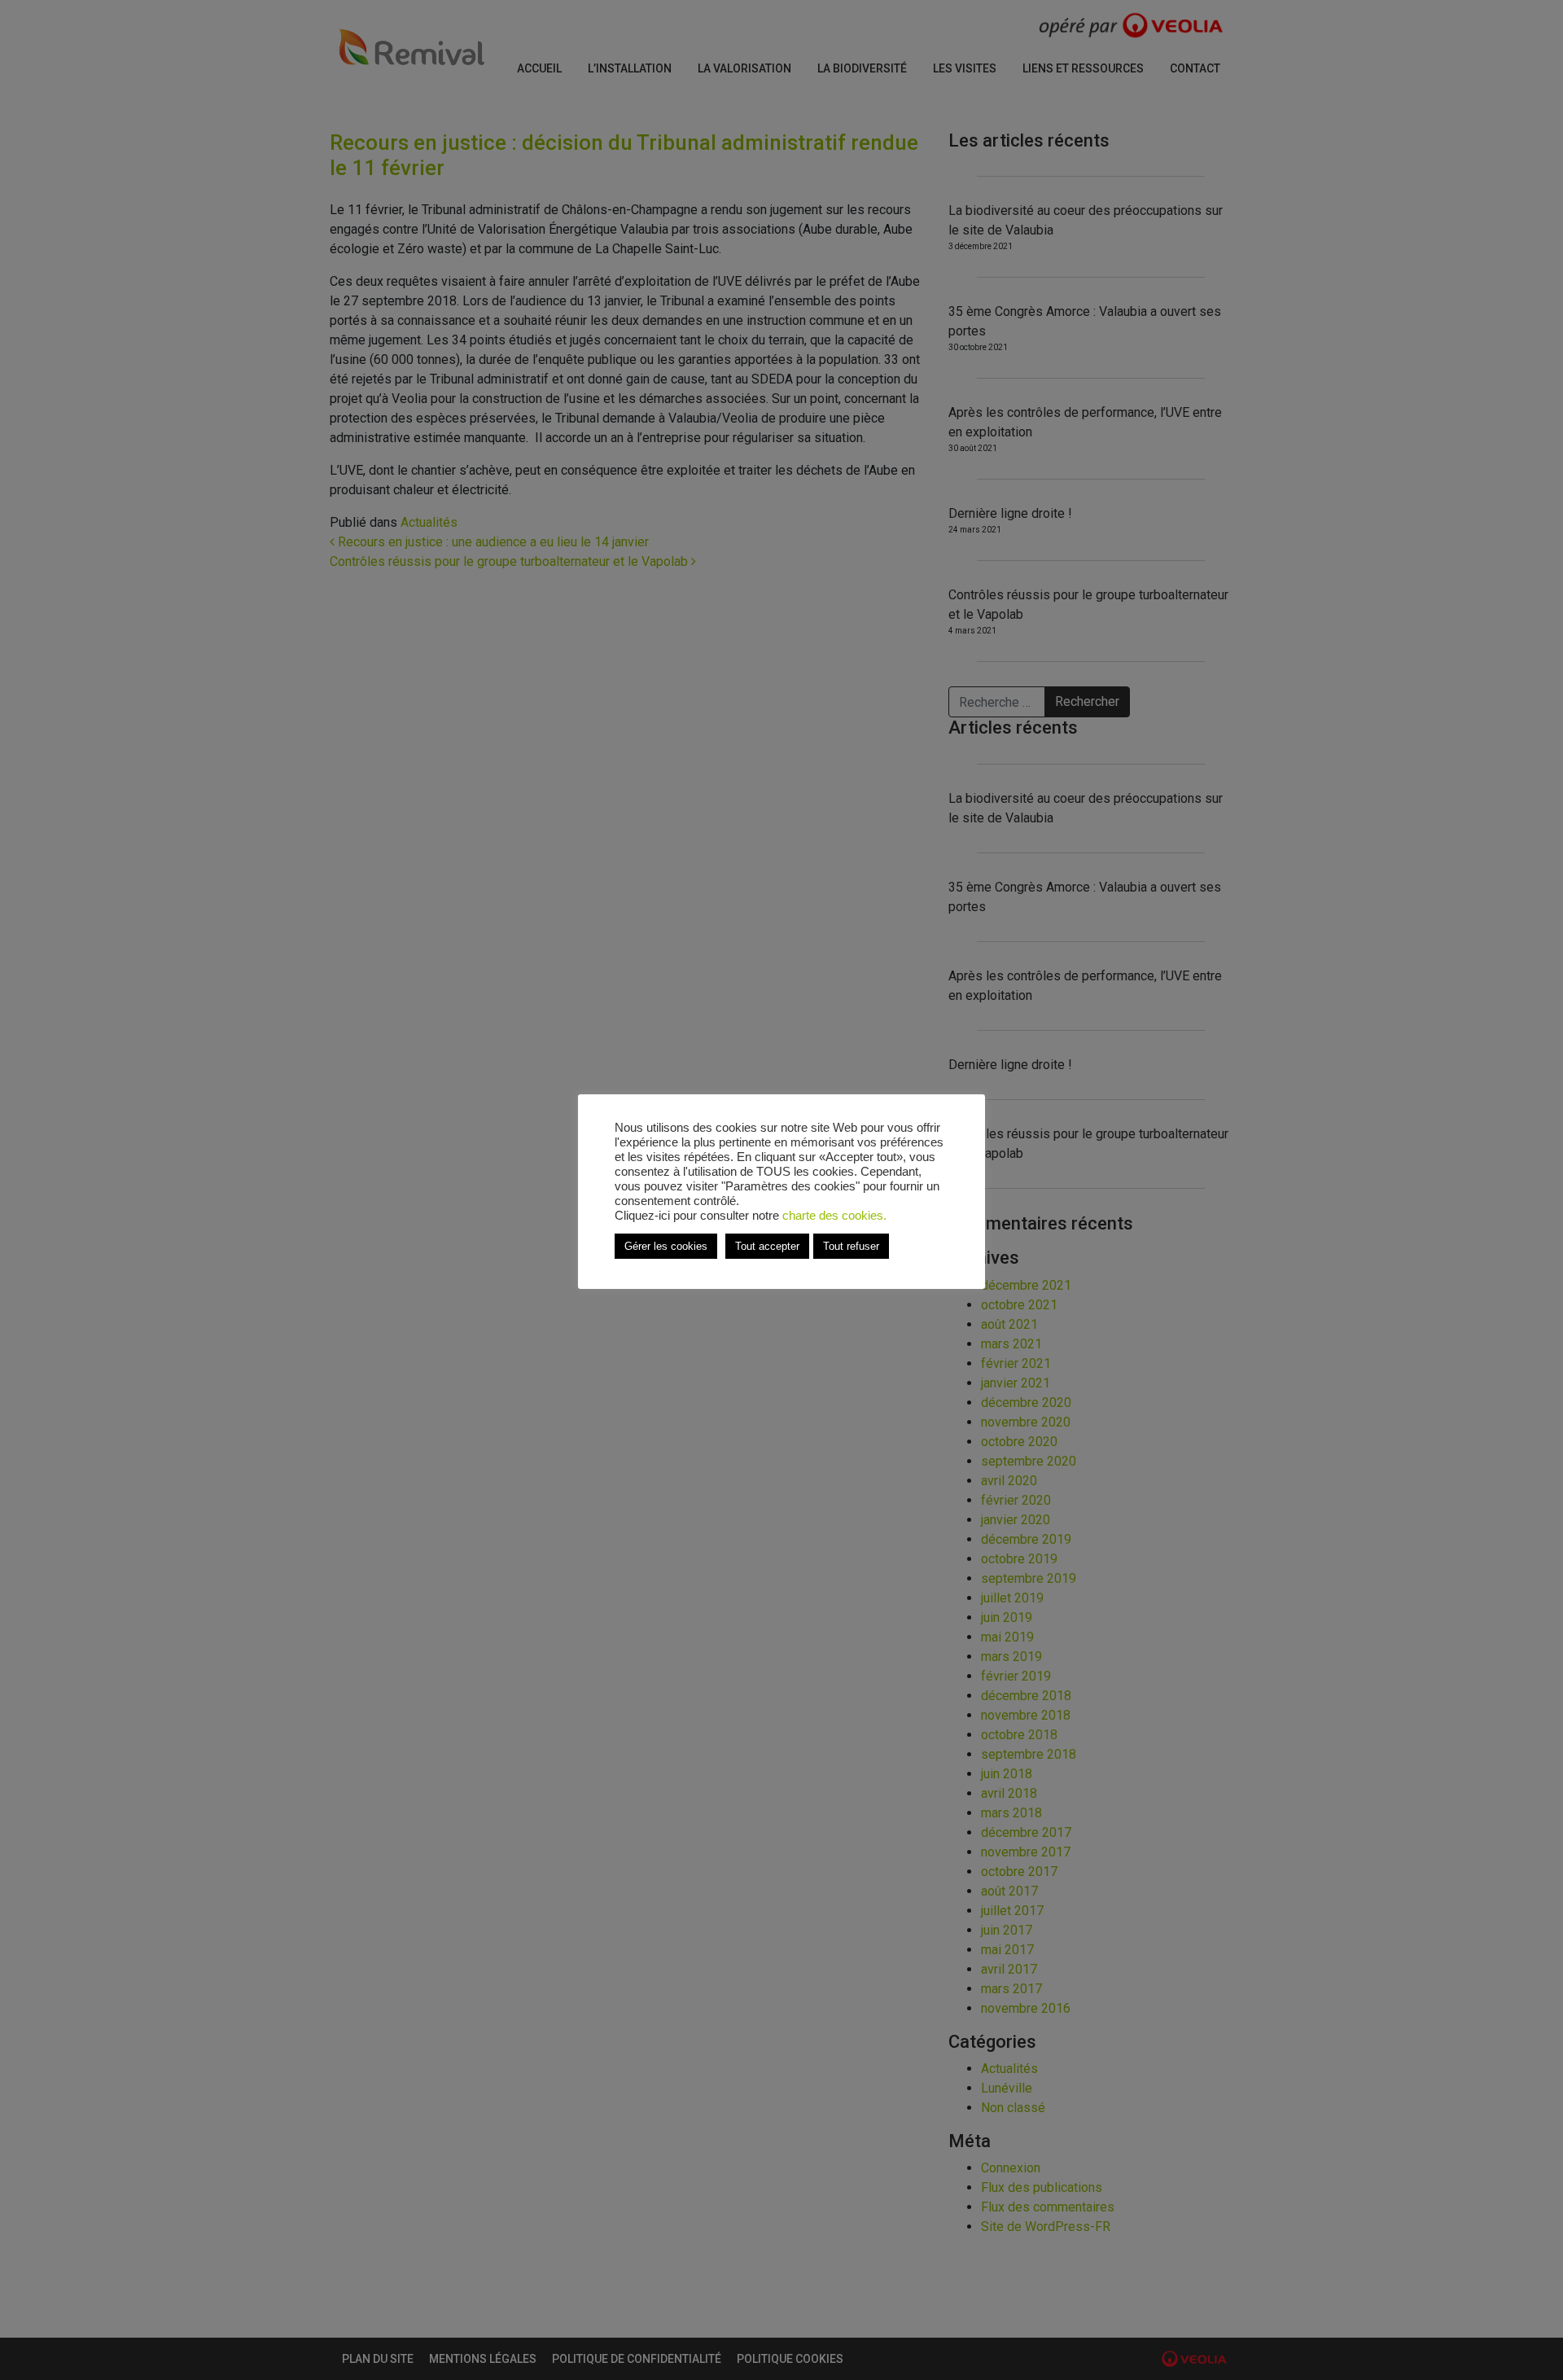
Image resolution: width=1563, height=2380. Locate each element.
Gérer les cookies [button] (666, 1246)
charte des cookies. (834, 1216)
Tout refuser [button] (851, 1246)
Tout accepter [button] (767, 1246)
